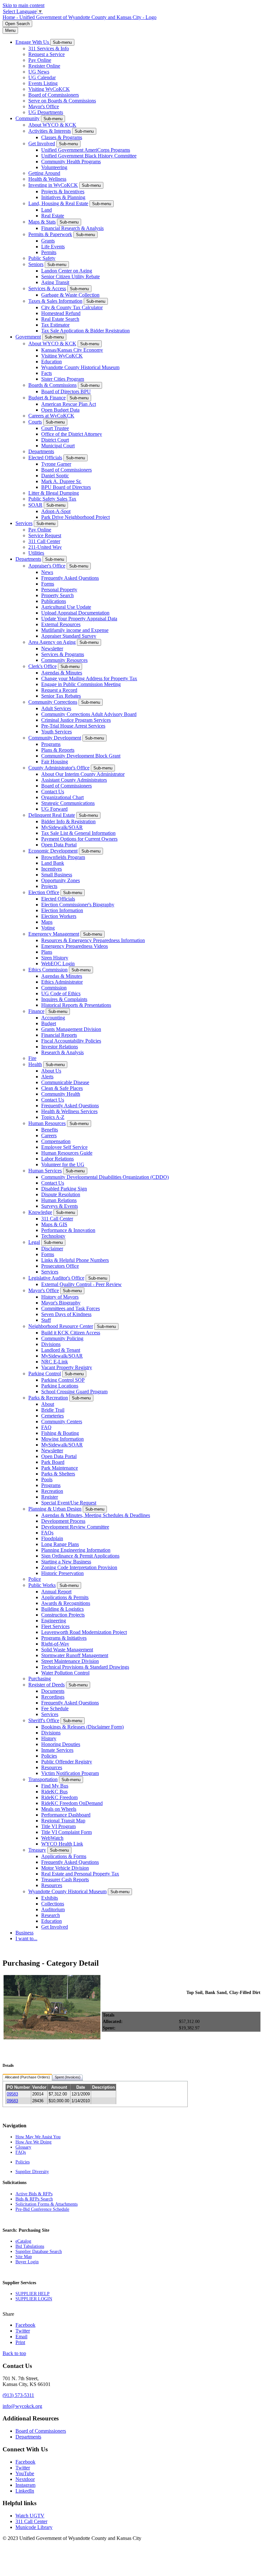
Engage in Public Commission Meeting (81, 684)
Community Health (61, 1094)
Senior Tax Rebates (61, 696)
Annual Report (56, 1592)
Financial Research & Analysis (72, 228)
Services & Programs (63, 654)
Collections (53, 1904)
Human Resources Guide (67, 1153)
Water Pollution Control (65, 1673)
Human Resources (47, 1123)
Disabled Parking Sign (64, 1189)
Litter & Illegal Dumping (54, 493)
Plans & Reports (58, 750)
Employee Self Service (64, 1147)
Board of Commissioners (54, 95)
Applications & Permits (65, 1597)
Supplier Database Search (39, 2252)
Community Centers (62, 1422)
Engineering (54, 1621)
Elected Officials (45, 458)
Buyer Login (27, 2262)
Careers (49, 1135)
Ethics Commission (48, 970)
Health (35, 1064)
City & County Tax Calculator (72, 307)
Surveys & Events (60, 1206)
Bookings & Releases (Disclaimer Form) (82, 1727)
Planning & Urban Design (55, 1509)
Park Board (53, 1462)
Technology (53, 1236)
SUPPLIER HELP (33, 2294)
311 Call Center (44, 541)
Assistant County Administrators (74, 780)
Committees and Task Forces (71, 1308)
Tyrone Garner (56, 464)
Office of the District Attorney (72, 434)
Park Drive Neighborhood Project (75, 517)
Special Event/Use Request (69, 1503)
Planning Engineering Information (76, 1550)
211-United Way (45, 547)
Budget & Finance (47, 398)
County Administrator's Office (59, 768)
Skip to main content (24, 5)
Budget (49, 1023)
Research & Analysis (62, 1052)
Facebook (25, 2462)
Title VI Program (58, 1826)
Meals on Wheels (59, 1809)
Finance (36, 1011)
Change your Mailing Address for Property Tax (89, 678)
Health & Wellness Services (69, 1111)
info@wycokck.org (22, 2406)
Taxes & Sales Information (55, 301)
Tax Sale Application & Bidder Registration (85, 331)
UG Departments (46, 112)
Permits (49, 252)
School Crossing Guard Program (74, 1392)
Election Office (44, 892)
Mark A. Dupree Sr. (61, 481)
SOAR (35, 505)
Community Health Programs (71, 162)
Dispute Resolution (61, 1194)
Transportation (43, 1779)
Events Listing (43, 83)
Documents (53, 1691)
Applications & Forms (64, 1856)
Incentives (52, 869)
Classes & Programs (62, 137)
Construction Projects (63, 1615)
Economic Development (53, 851)
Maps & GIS (54, 1224)
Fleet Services (55, 1626)
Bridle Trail (53, 1410)
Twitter (23, 2468)
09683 (12, 2101)
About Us (51, 1071)
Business (24, 1933)
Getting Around (44, 173)
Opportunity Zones (61, 880)
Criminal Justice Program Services (76, 720)
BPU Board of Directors (66, 487)
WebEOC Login (58, 964)
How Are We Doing (33, 2142)
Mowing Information (62, 1439)
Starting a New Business (66, 1562)
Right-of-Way (55, 1644)
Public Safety (42, 258)
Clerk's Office (42, 666)
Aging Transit (55, 282)
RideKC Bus (54, 1792)
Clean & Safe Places (62, 1088)
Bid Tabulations (30, 2246)
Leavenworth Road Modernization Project (84, 1632)
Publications (54, 601)
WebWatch (52, 1838)
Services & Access (47, 288)
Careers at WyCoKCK (51, 416)
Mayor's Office (44, 106)
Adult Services (56, 708)
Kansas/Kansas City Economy (72, 350)
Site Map (24, 2257)
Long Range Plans (60, 1544)
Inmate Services (57, 1750)
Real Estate (53, 216)
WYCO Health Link (62, 1844)
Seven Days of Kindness (66, 1314)
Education (52, 362)
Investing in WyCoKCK (53, 185)
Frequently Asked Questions (70, 578)
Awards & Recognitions (66, 1603)
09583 (12, 2094)
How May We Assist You (38, 2137)
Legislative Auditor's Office (56, 1278)
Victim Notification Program (70, 1773)
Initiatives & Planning (63, 197)
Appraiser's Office (47, 566)
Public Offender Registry (67, 1762)
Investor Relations (60, 1047)
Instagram (25, 2485)
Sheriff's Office (44, 1720)
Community (28, 118)
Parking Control (45, 1374)
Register (50, 1497)
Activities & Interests (50, 131)
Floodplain (52, 1538)
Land (47, 210)
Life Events (53, 247)
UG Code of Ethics (61, 993)
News (47, 572)
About (48, 1404)
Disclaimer (52, 1249)
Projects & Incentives (63, 191)
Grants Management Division (71, 1029)
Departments (41, 451)
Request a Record (59, 690)
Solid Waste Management (67, 1650)
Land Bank (53, 863)
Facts (47, 373)
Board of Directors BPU (66, 391)
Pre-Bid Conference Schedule (42, 2209)
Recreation (52, 1491)
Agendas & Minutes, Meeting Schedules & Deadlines (96, 1515)
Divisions (51, 1344)
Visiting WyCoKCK (49, 89)
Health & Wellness (47, 179)
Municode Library (34, 2527)
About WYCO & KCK (52, 125)
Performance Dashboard (66, 1815)
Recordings (53, 1697)
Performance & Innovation (68, 1230)
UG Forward (54, 809)
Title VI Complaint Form (66, 1832)
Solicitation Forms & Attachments (47, 2204)
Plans (47, 952)
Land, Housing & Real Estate (58, 203)
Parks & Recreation (48, 1398)
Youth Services (57, 732)
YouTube (25, 2473)
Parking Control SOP (63, 1380)
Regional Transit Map (63, 1821)
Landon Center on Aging (67, 271)
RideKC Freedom (59, 1797)
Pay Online (40, 60)
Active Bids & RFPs (34, 2194)
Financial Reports (59, 1035)
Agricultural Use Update (66, 607)
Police (35, 1579)
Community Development (55, 738)
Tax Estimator (55, 325)
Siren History (55, 958)
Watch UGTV (30, 2516)
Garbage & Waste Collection (70, 295)
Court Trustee (55, 428)
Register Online (44, 66)
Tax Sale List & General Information (78, 833)
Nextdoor (25, 2479)
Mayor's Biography (61, 1303)
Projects (49, 886)
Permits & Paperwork (50, 234)
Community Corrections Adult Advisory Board (89, 714)
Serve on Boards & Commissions (62, 101)
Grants (48, 241)
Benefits (50, 1130)
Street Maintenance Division (70, 1661)
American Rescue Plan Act (69, 404)
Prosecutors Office (60, 1266)
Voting (48, 928)
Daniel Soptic (55, 476)
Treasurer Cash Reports (65, 1880)
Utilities (36, 553)
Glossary (23, 2147)
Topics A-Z (53, 1117)
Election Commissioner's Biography (78, 905)
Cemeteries (52, 1416)
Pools (47, 1479)
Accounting (53, 1018)
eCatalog (23, 2241)
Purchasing (40, 1679)
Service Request (45, 535)
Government (28, 337)
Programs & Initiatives (64, 1638)
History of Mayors (60, 1297)
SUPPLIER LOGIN (34, 2299)
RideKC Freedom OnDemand (72, 1803)
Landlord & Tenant (61, 1350)
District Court (55, 440)
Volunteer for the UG (63, 1164)
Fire (32, 1058)
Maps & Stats (42, 222)
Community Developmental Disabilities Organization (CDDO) (105, 1177)
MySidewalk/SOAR (62, 827)
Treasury (37, 1850)
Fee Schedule (55, 1708)
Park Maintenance (60, 1468)
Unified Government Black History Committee (89, 156)
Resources (52, 1767)
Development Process (63, 1521)
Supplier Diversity (32, 2172)
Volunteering (54, 167)
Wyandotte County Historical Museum (80, 367)
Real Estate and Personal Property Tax (80, 1874)
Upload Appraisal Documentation (75, 613)
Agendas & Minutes (62, 673)
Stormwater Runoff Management (75, 1655)
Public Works (42, 1585)
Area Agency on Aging (52, 642)
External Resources (61, 624)
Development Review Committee (75, 1527)
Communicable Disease (65, 1082)
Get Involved (42, 143)
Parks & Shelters (58, 1474)
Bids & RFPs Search (34, 2199)
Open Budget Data (60, 410)
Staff (46, 1320)
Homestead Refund (61, 313)
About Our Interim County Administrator (83, 774)
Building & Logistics (62, 1609)
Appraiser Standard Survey (69, 636)
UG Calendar (42, 77)
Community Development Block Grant (81, 756)
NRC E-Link (55, 1362)
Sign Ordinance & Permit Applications (80, 1556)
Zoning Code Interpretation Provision (79, 1567)
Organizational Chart (62, 797)
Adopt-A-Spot (56, 511)
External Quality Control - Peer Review (81, 1284)
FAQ (46, 1427)
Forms (48, 584)
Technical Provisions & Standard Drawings (85, 1667)
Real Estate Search (60, 319)
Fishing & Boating (60, 1433)
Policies (49, 1756)
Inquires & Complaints (64, 999)
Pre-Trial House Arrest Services (73, 726)
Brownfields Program (63, 857)
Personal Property (59, 590)
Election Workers (59, 916)
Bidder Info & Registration (68, 821)
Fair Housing (55, 762)
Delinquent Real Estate (52, 815)
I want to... (26, 1938)
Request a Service (47, 54)
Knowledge (40, 1212)
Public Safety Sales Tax (52, 499)
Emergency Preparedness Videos (75, 946)
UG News (39, 72)
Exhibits (50, 1898)
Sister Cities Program (63, 379)
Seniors (36, 264)
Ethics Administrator (62, 982)
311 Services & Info (49, 48)
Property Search (57, 595)
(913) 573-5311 (18, 2395)
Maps (47, 922)
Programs (51, 744)
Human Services (45, 1171)
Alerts (47, 1077)
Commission (54, 988)
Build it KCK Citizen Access (71, 1333)
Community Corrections (53, 702)
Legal (34, 1242)
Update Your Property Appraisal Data (79, 619)
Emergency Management (54, 934)
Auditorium (53, 1909)
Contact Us (53, 792)
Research (51, 1915)
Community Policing (62, 1338)
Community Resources (64, 660)
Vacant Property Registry (67, 1367)
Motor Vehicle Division (65, 1868)
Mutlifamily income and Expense (75, 630)
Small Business (57, 875)
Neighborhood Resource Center (61, 1326)
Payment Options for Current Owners (79, 839)
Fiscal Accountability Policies (71, 1041)
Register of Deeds (47, 1685)
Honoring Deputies (61, 1744)
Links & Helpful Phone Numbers (75, 1260)
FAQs (47, 1533)
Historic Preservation (62, 1573)
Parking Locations (60, 1386)
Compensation (56, 1141)
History (49, 1738)
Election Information (62, 910)
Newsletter (52, 649)
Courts (35, 422)
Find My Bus (55, 1786)
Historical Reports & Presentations (76, 1005)
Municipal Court (58, 446)
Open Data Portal (59, 845)
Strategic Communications (68, 803)
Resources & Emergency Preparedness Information (93, 940)
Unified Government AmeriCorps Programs (86, 150)
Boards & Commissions (52, 385)
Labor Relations (57, 1159)
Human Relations (59, 1200)
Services (24, 523)
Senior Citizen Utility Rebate (71, 277)
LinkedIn (25, 2491)
